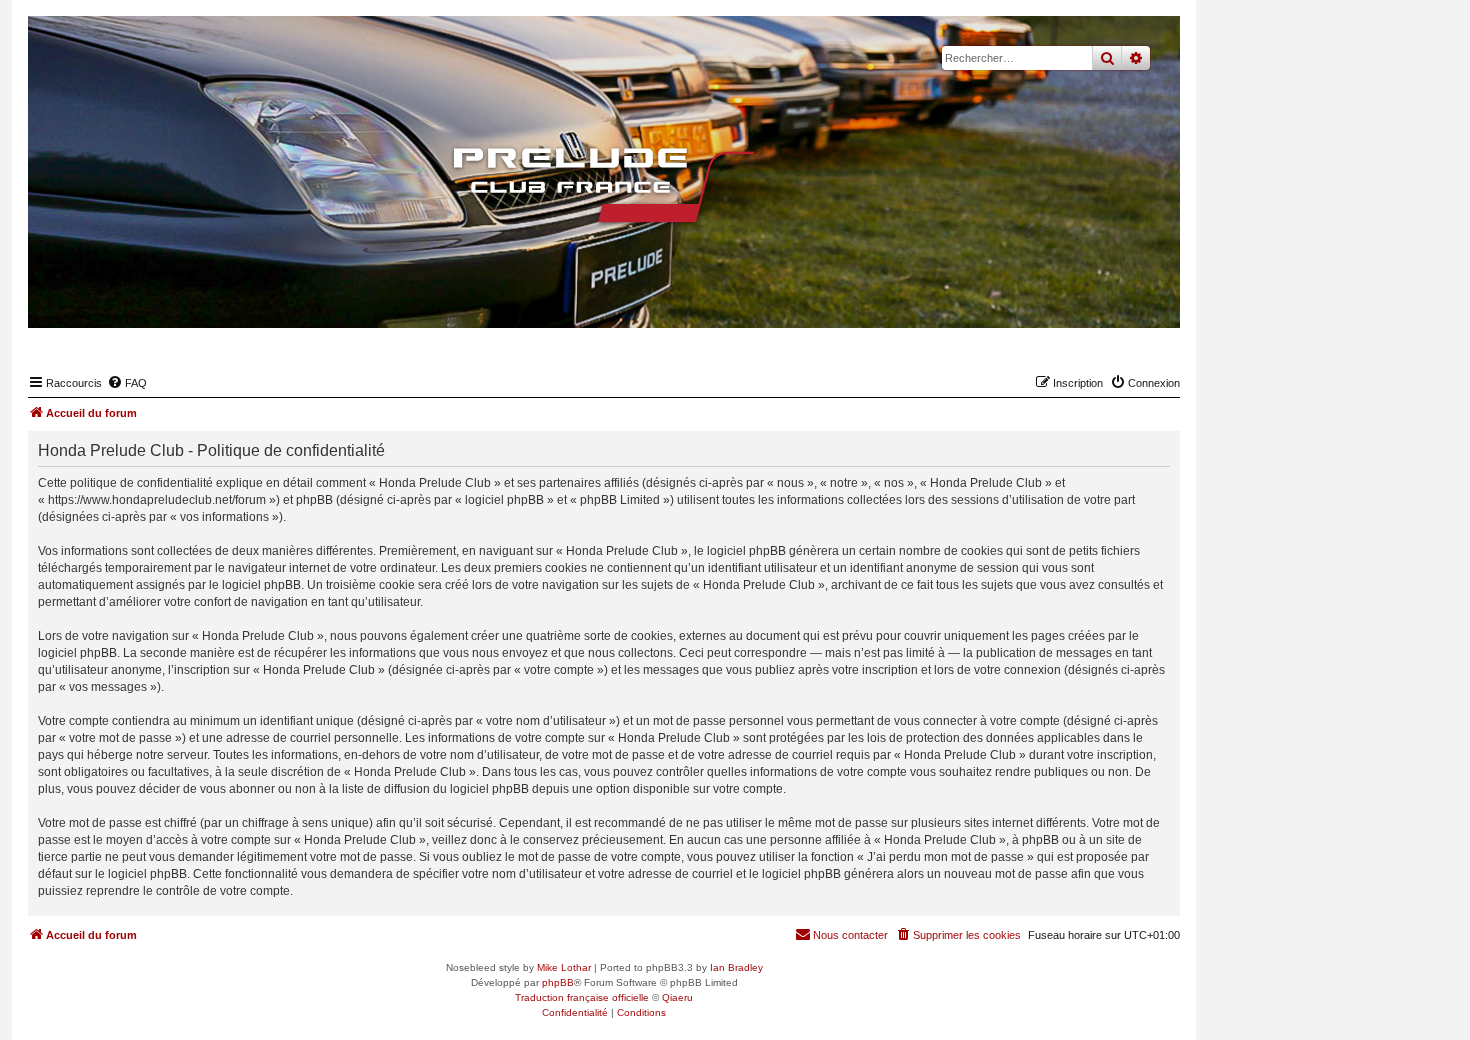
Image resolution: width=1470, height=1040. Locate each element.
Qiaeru (677, 997)
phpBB (558, 982)
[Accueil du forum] (604, 185)
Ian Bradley (736, 967)
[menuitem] (127, 383)
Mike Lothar (564, 967)
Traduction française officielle (582, 997)
